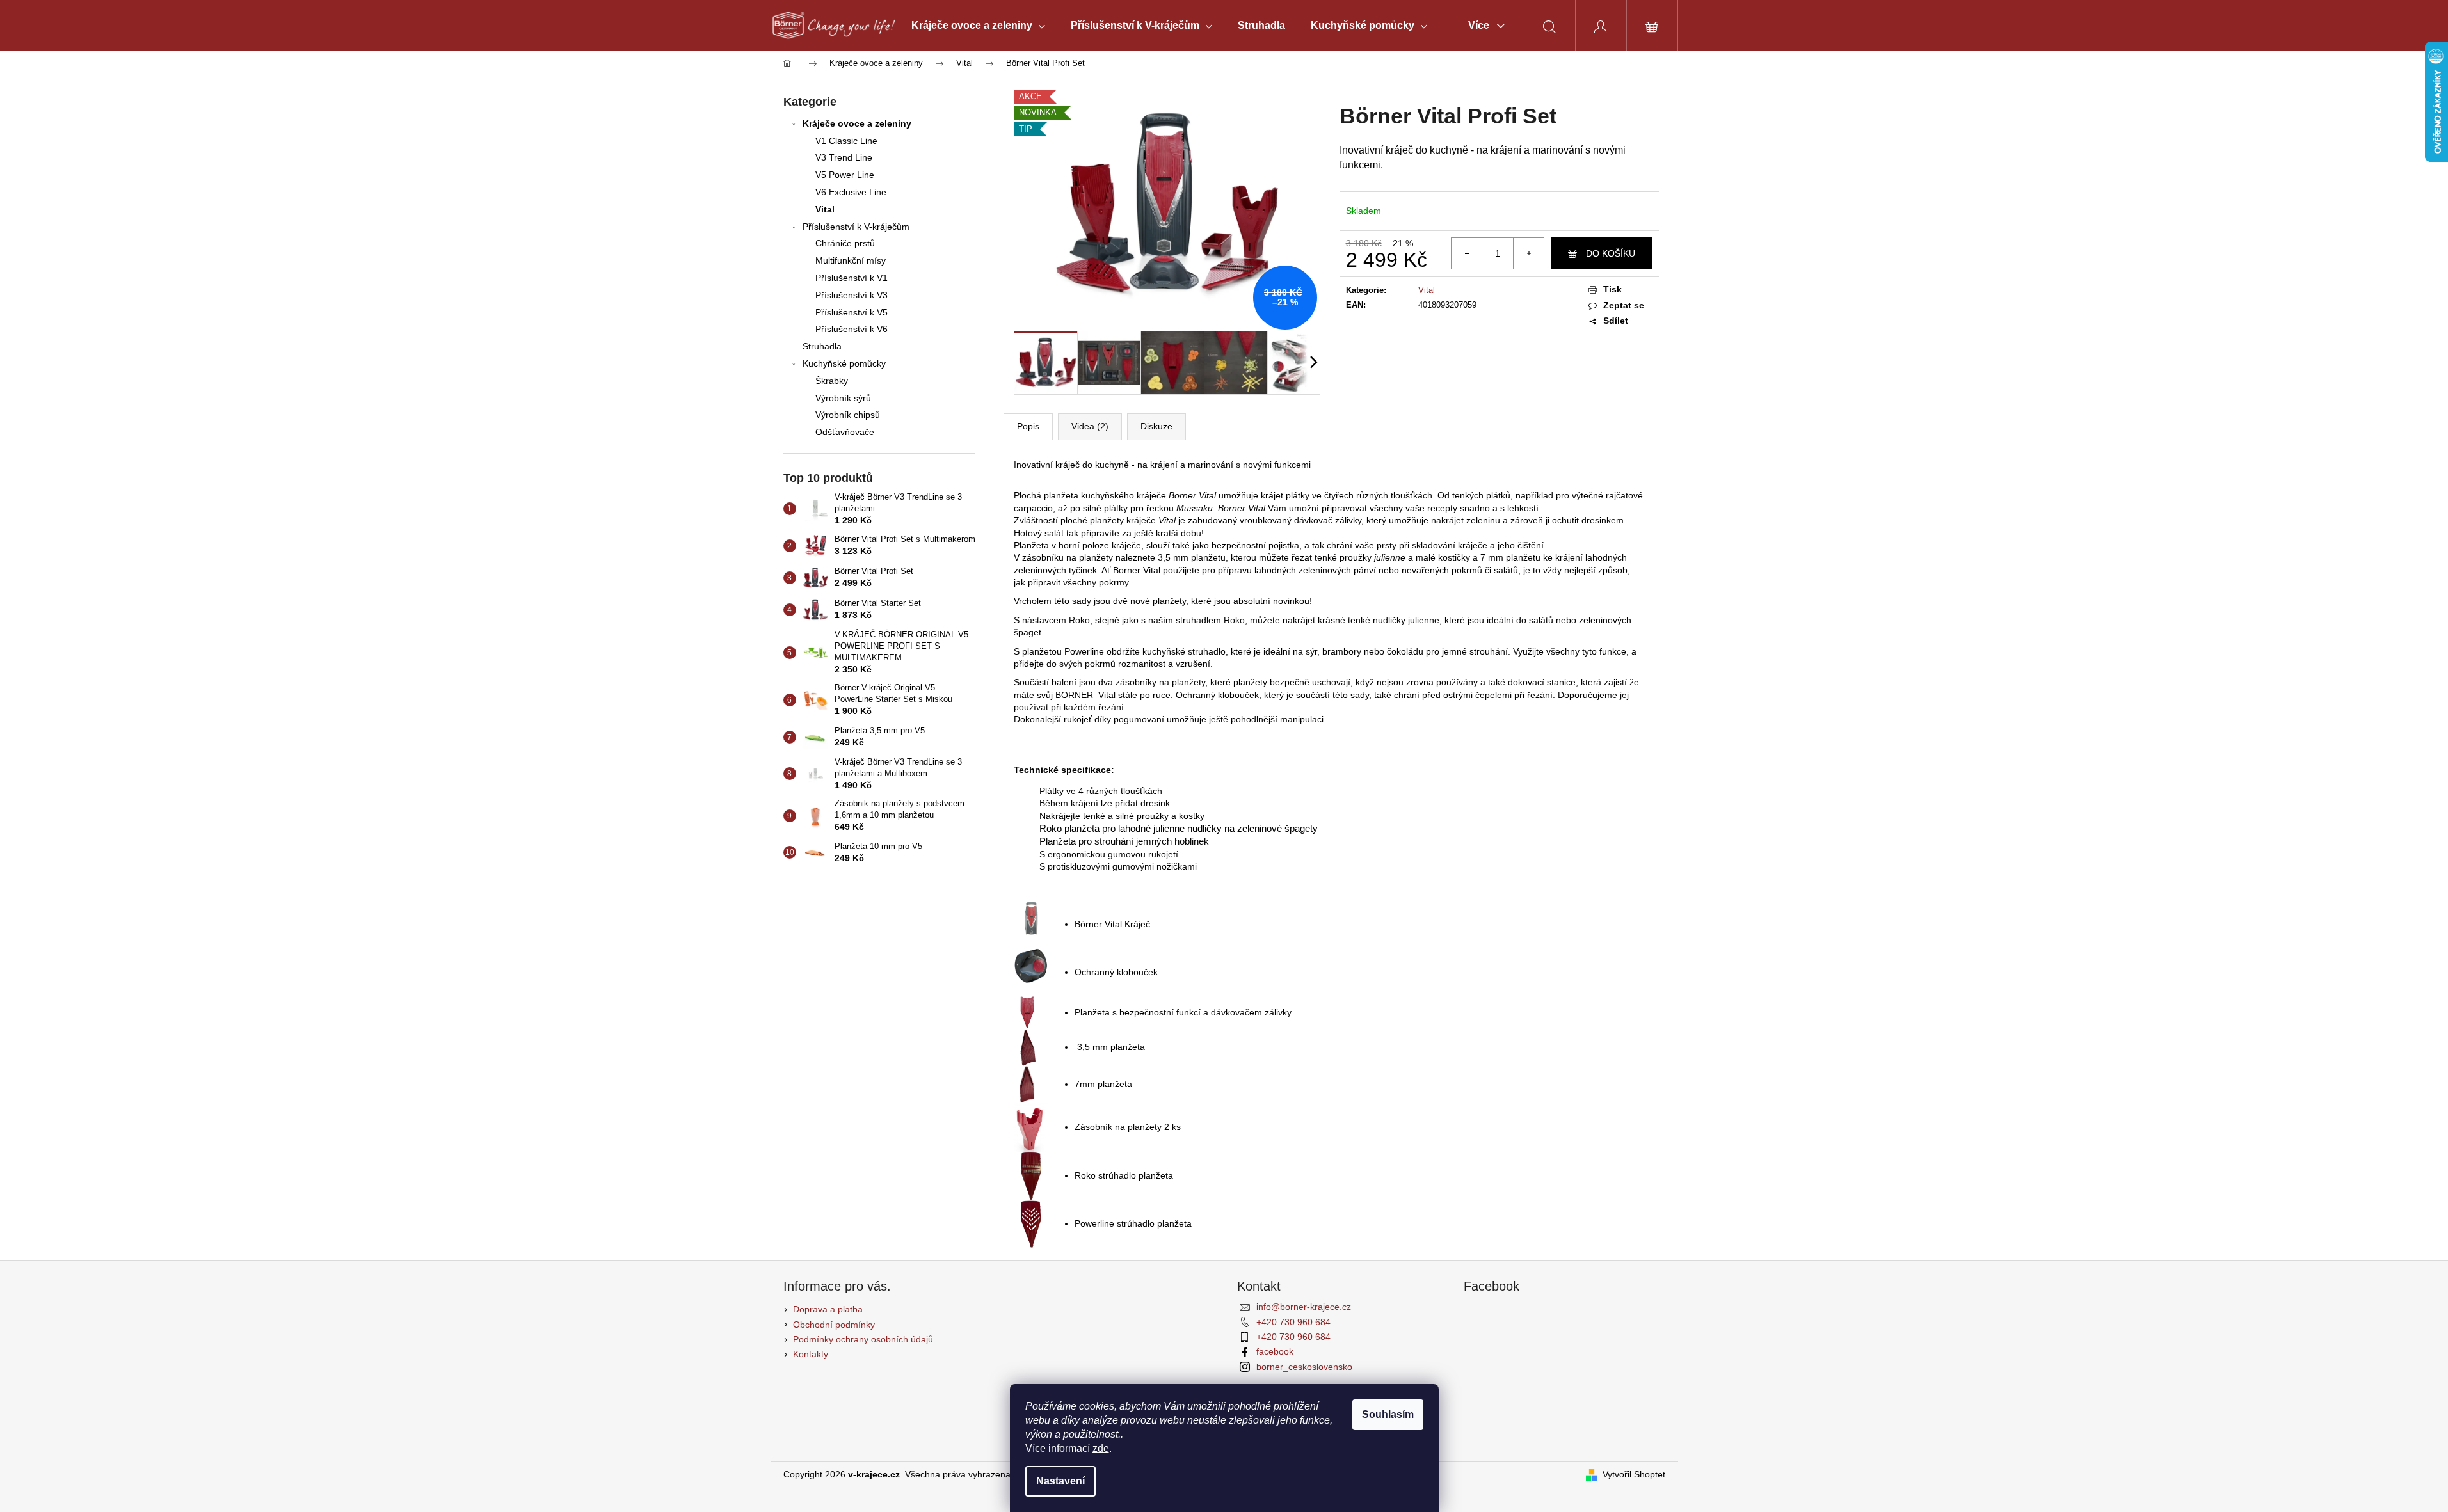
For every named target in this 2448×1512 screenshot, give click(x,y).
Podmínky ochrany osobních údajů (863, 1339)
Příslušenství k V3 (852, 295)
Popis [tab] (1028, 426)
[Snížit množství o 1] (1467, 253)
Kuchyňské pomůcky (844, 363)
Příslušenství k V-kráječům (856, 227)
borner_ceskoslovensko (1304, 1367)
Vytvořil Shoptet (1634, 1474)
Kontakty (811, 1354)
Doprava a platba (828, 1309)
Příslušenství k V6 (852, 329)
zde (1101, 1448)
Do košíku (1611, 253)
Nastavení (1060, 1481)
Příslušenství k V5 (852, 312)
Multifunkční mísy (851, 260)
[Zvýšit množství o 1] (1528, 253)
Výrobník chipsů (848, 415)
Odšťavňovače (845, 432)
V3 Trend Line (844, 157)
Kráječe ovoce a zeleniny (857, 123)
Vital (825, 209)
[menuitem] (978, 26)
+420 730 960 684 (1293, 1322)
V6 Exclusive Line (851, 192)
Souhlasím (1388, 1414)
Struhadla (822, 346)
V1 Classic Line (846, 141)
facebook (1275, 1351)
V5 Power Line (845, 175)
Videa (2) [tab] (1090, 426)
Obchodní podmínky (834, 1325)
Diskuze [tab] (1156, 426)
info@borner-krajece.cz (1304, 1307)
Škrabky (832, 381)
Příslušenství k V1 (852, 278)
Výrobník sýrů (843, 398)
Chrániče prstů (845, 243)
